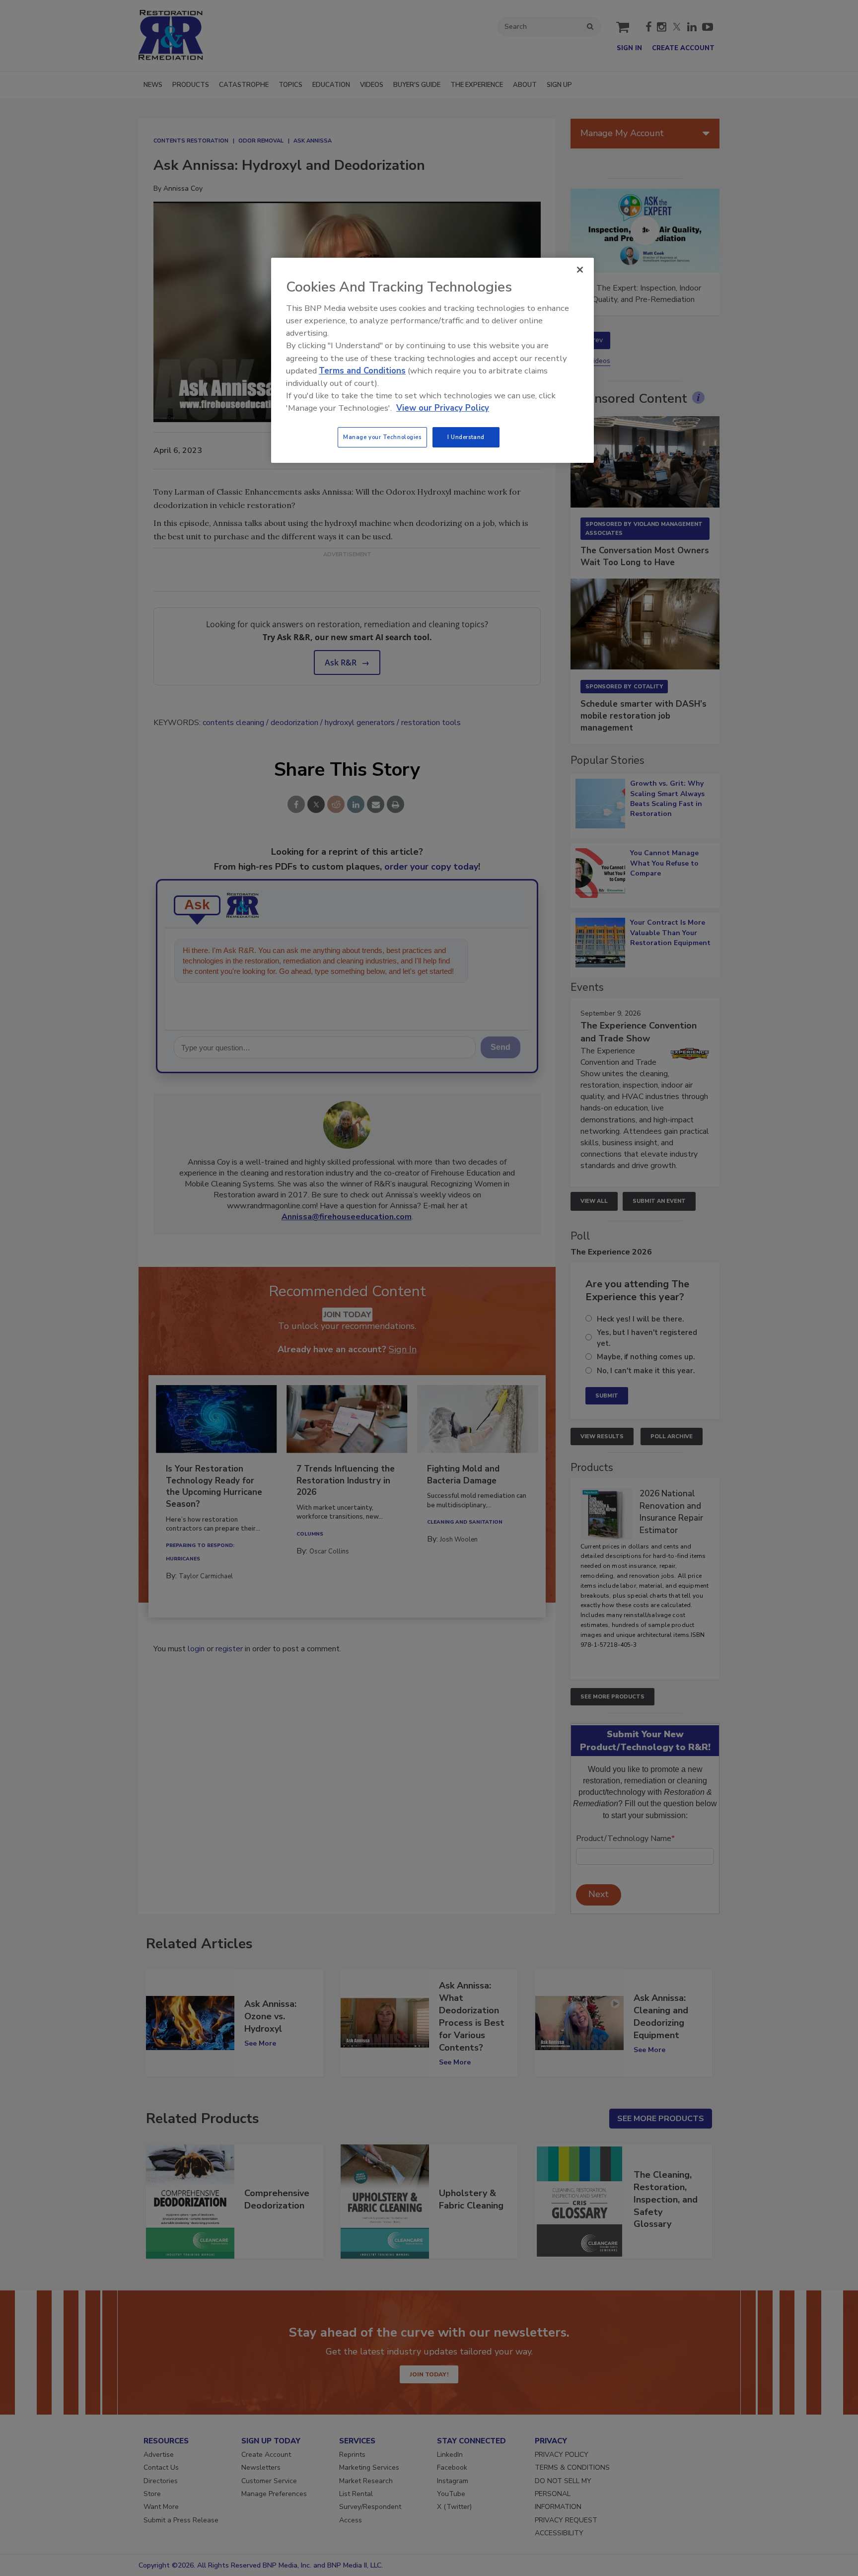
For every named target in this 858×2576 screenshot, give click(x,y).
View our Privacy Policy (443, 408)
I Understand (466, 437)
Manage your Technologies (382, 437)
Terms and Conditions (362, 371)
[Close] (580, 270)
